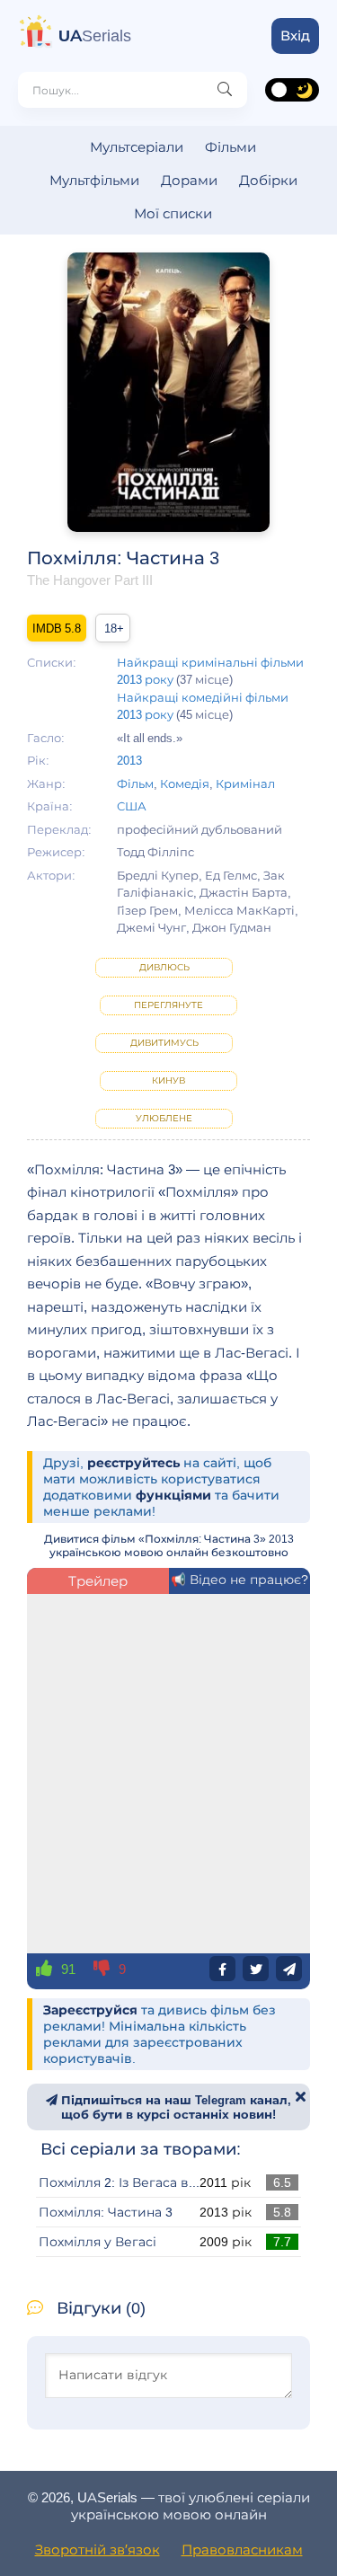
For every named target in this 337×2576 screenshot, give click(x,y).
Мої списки (173, 213)
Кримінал (245, 783)
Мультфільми (94, 180)
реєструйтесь (133, 1463)
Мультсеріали (137, 147)
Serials (95, 36)
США (132, 806)
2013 (129, 760)
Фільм (135, 783)
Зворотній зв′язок (98, 2549)
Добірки (268, 180)
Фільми (231, 147)
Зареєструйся (90, 2010)
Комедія (185, 783)
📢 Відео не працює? (239, 1580)
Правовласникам (242, 2549)
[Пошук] (225, 90)
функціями (173, 1495)
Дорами (189, 180)
